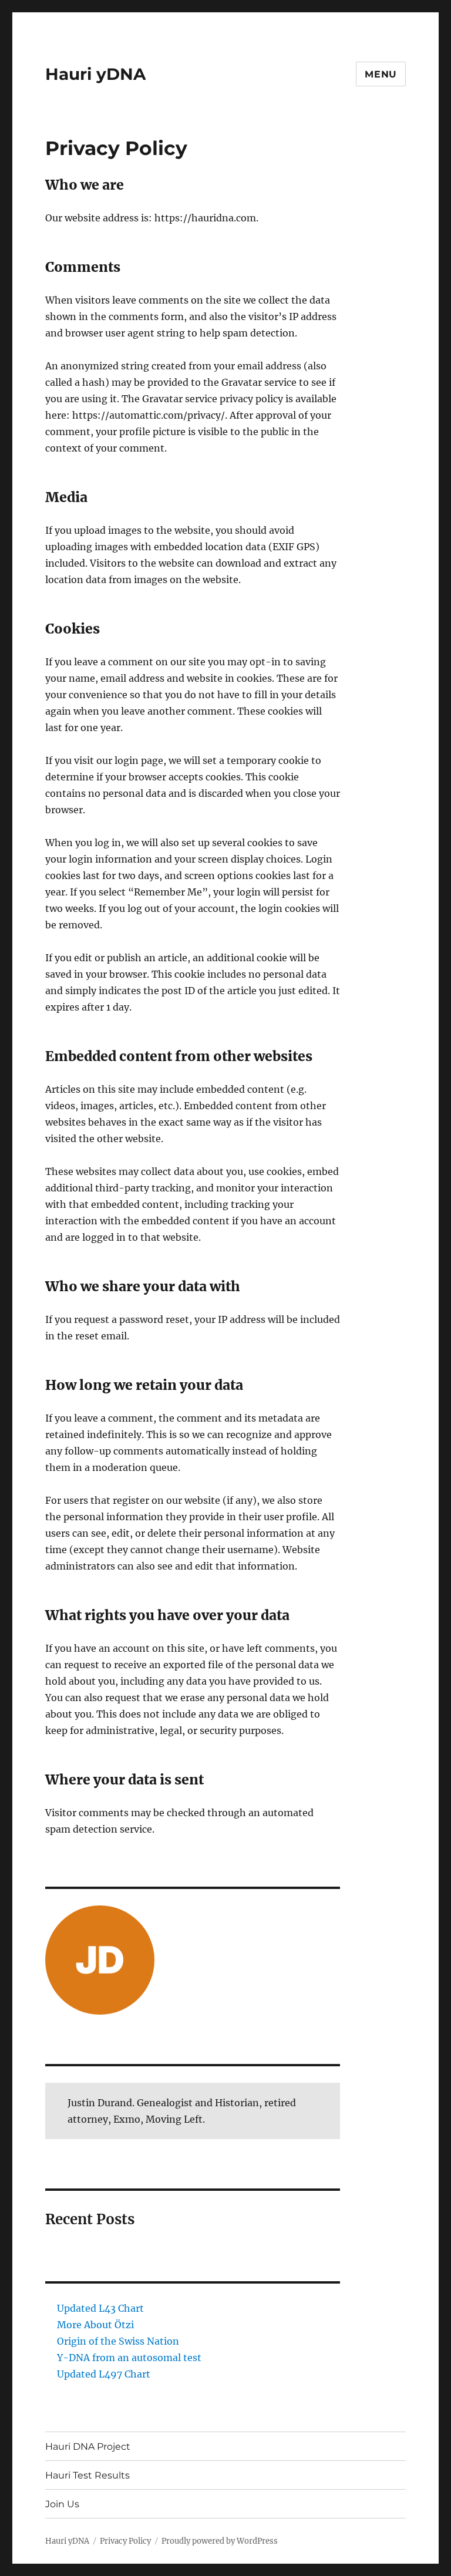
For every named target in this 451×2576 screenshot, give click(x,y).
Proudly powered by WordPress (220, 2541)
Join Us (62, 2504)
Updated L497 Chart (104, 2374)
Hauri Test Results (87, 2475)
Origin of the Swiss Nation (118, 2341)
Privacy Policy (125, 2541)
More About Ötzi (95, 2325)
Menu (381, 74)
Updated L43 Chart (100, 2308)
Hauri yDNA (95, 74)
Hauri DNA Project (88, 2447)
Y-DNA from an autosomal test (129, 2358)
